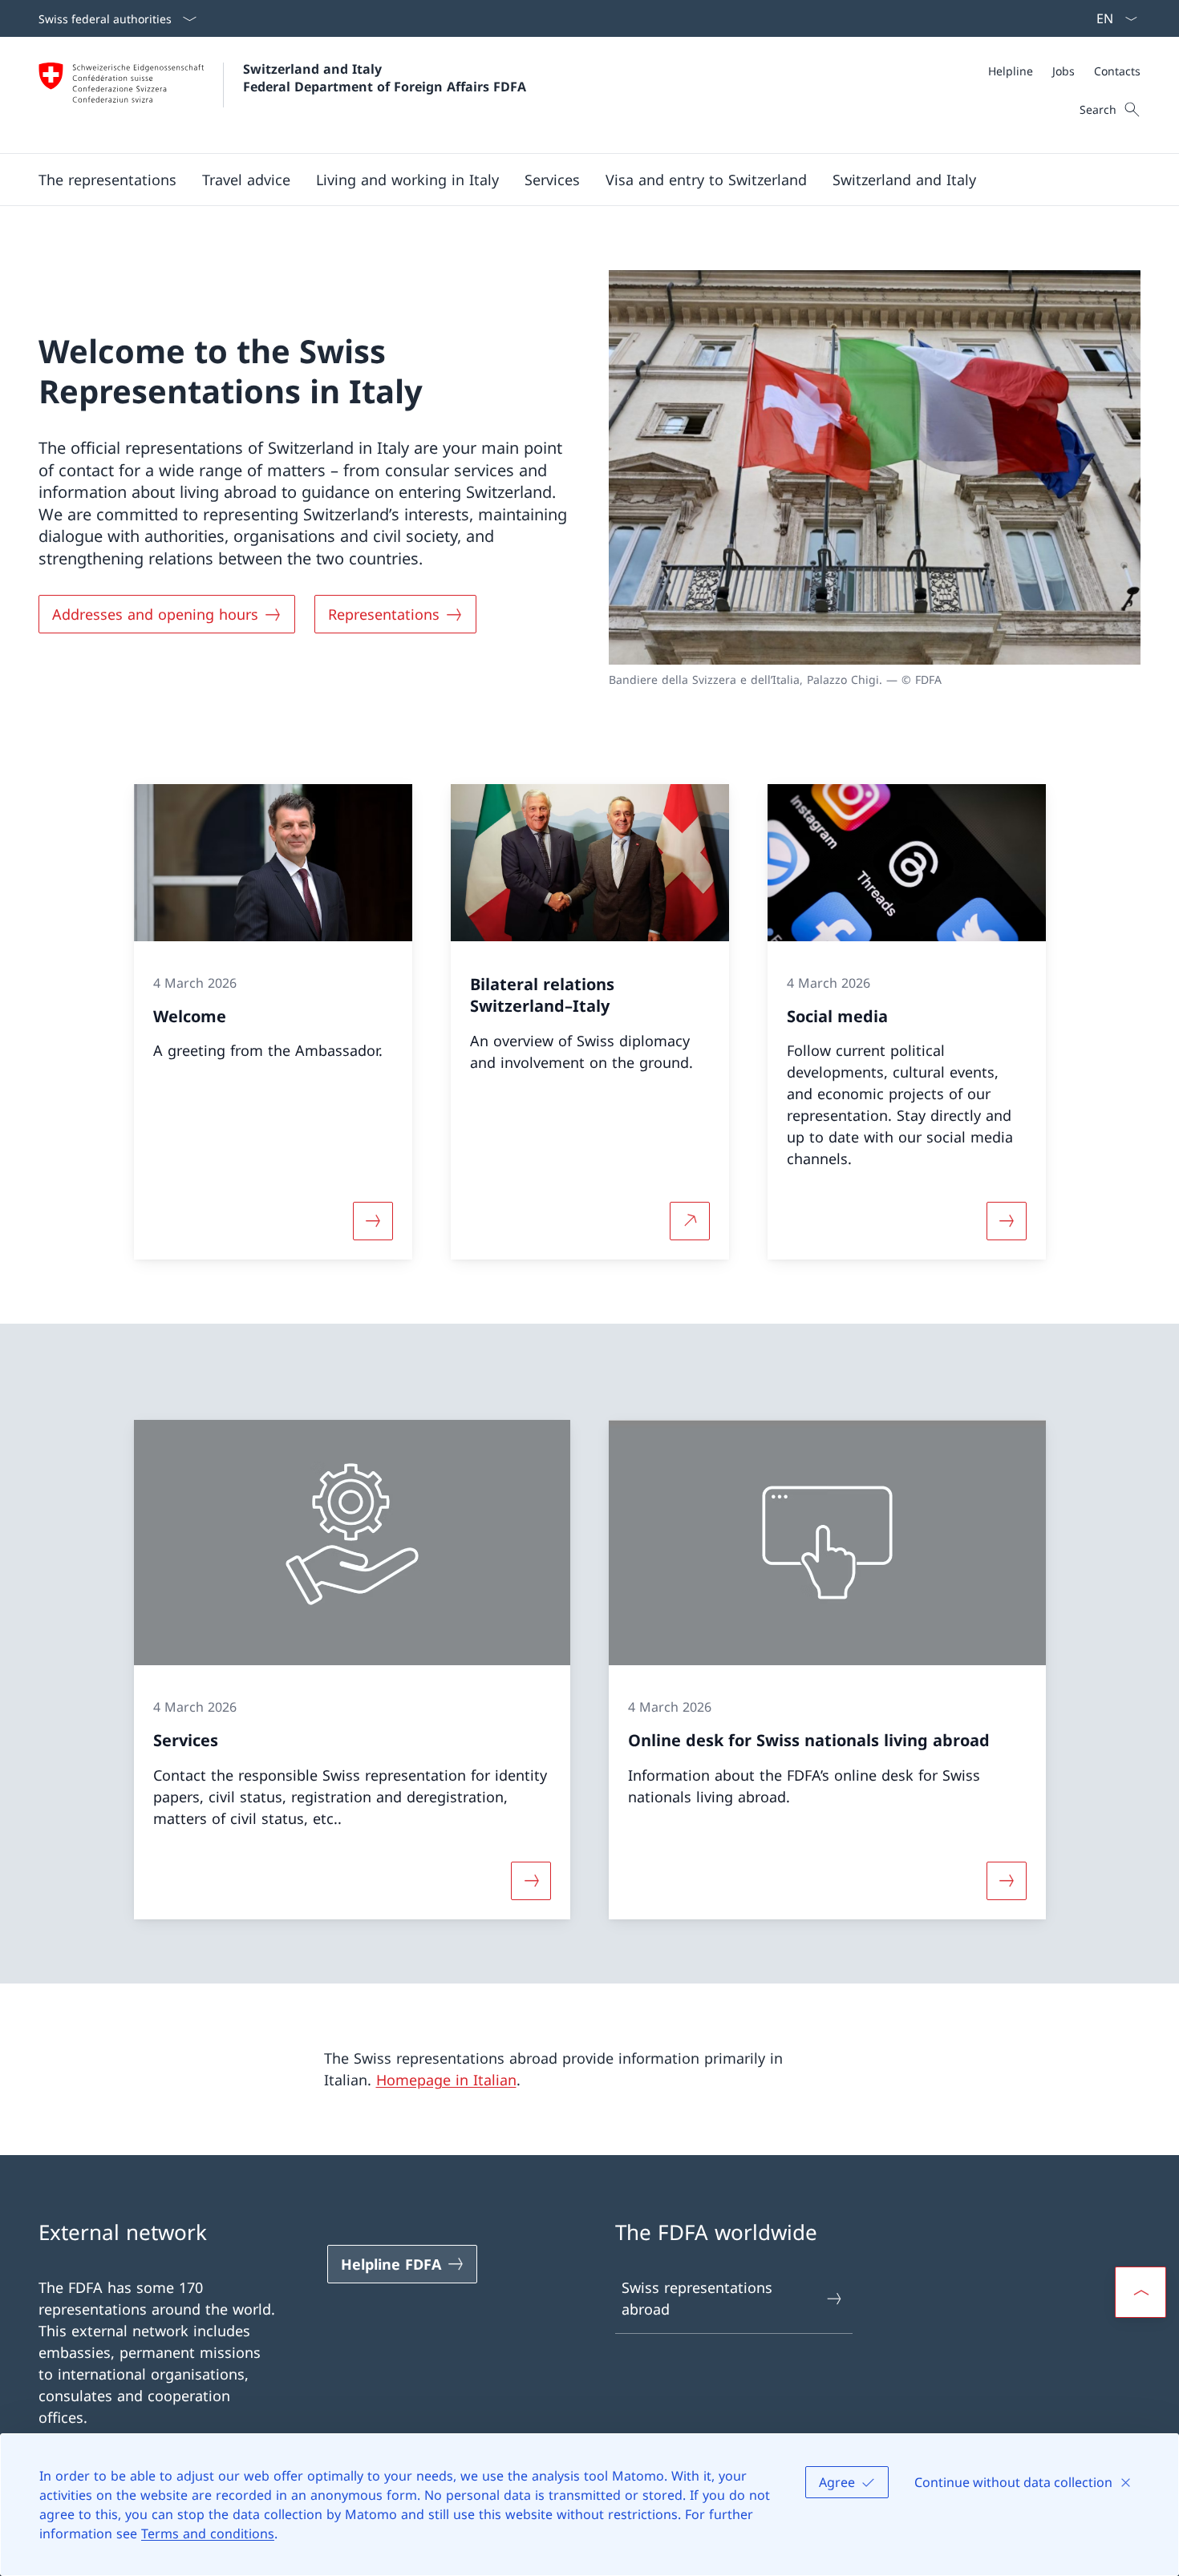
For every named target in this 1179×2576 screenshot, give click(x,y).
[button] (107, 180)
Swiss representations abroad (697, 2298)
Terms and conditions (208, 2534)
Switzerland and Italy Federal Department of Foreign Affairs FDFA (385, 78)
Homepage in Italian (446, 2080)
